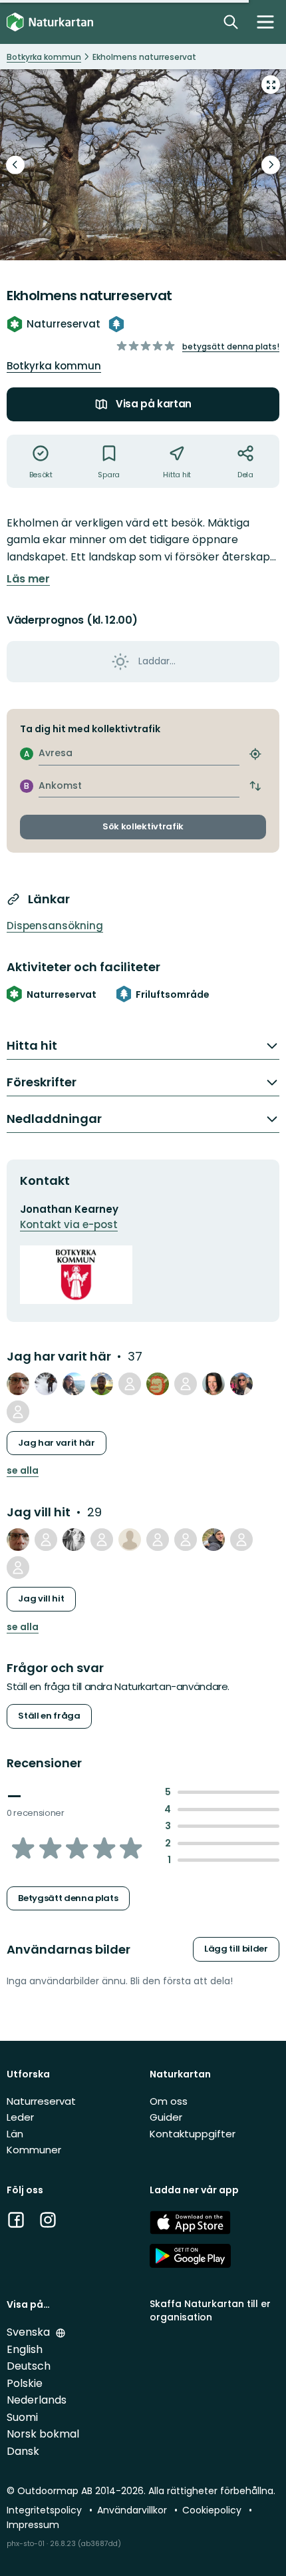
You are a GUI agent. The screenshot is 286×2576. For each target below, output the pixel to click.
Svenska (30, 2332)
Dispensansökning (55, 926)
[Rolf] (46, 1540)
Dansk (23, 2451)
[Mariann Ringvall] (241, 1384)
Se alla (23, 1471)
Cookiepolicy (213, 2510)
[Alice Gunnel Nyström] (18, 1568)
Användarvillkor (133, 2510)
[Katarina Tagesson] (74, 1384)
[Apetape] (158, 1384)
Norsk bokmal (43, 2434)
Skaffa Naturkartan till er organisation (210, 2310)
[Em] (18, 1412)
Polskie (25, 2383)
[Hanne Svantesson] (74, 1540)
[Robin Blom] (46, 1384)
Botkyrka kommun (54, 366)
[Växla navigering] (265, 22)
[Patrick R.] (130, 1384)
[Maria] (102, 1540)
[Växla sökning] (231, 22)
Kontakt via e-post (69, 1224)
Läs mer (28, 579)
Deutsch (29, 2366)
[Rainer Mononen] (102, 1384)
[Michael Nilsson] (18, 1384)
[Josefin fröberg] (186, 1540)
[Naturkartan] (50, 22)
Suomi (22, 2417)
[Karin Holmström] (158, 1540)
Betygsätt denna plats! (231, 346)
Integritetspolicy (46, 2510)
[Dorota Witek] (241, 1540)
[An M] (130, 1540)
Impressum (33, 2525)
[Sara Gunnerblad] (186, 1384)
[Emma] (214, 1384)
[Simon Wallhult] (214, 1540)
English (25, 2349)
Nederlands (37, 2400)
